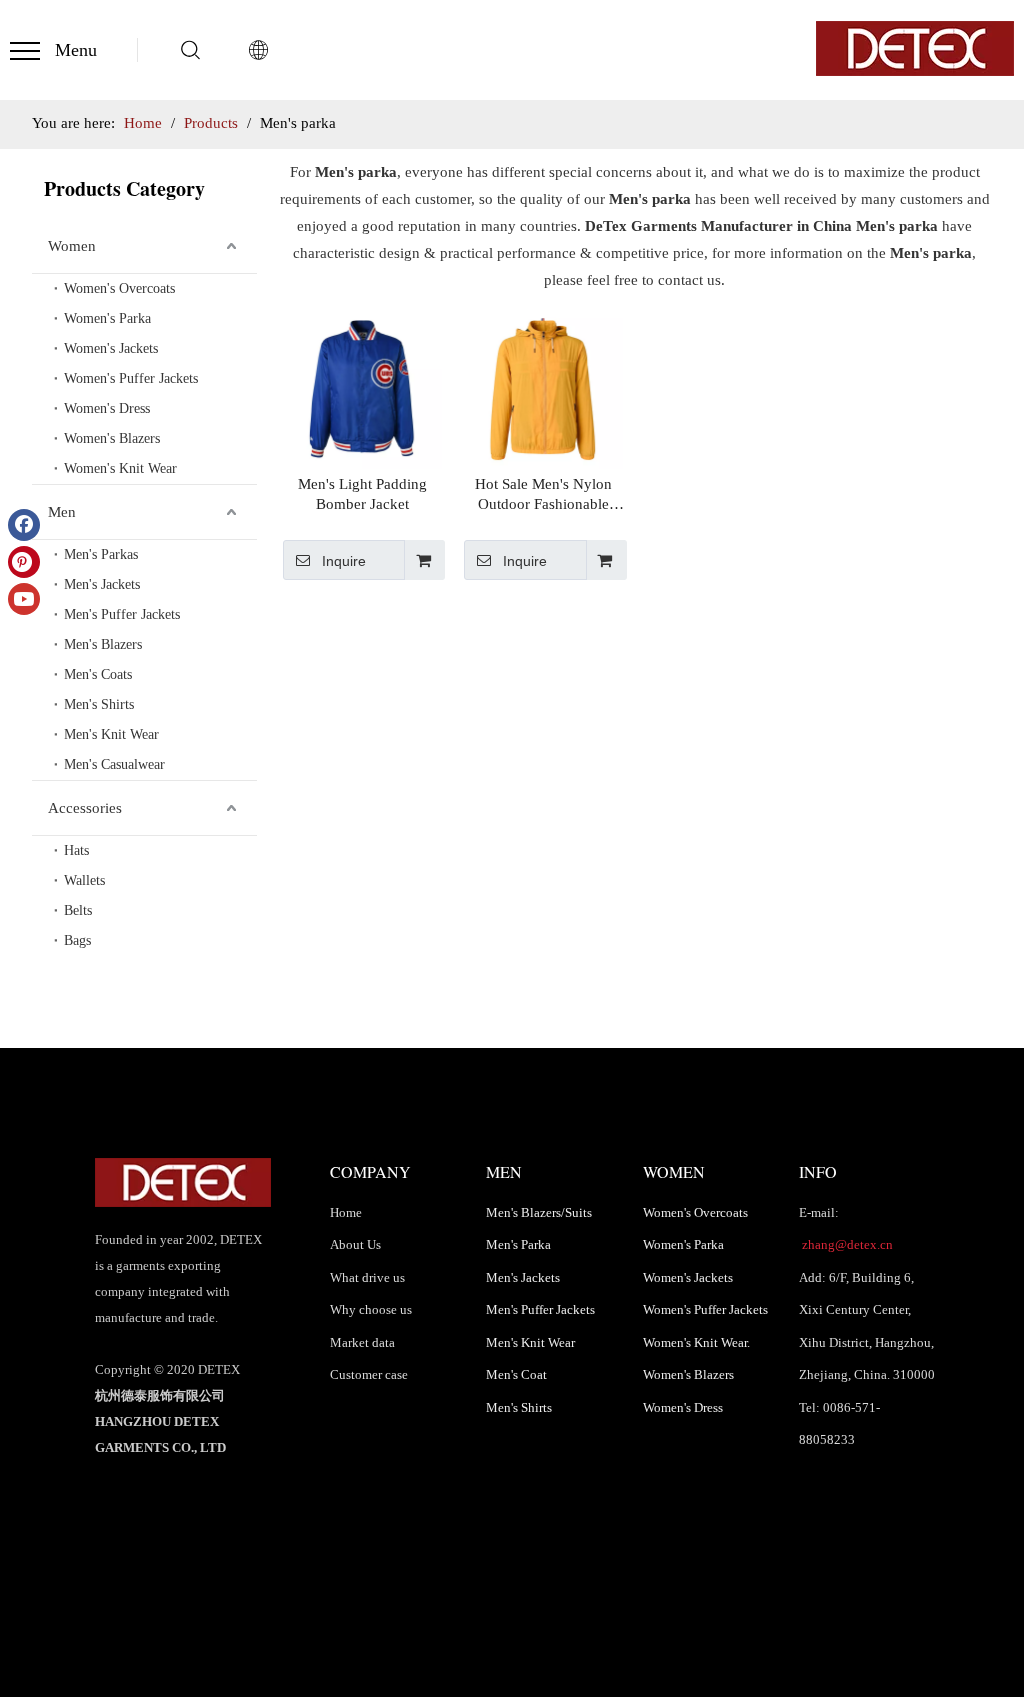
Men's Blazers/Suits (539, 1212)
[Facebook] (24, 525)
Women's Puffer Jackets (131, 378)
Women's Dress (107, 408)
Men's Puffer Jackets (122, 614)
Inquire (344, 561)
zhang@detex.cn (846, 1244)
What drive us (367, 1277)
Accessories (85, 808)
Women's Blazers (112, 438)
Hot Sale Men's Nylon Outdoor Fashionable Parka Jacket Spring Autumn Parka (543, 495)
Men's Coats (98, 674)
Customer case (369, 1374)
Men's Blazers (103, 644)
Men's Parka (518, 1244)
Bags (77, 940)
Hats (76, 850)
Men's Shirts (99, 704)
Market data (362, 1342)
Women (72, 246)
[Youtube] (24, 599)
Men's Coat (516, 1374)
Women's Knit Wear (120, 468)
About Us (355, 1244)
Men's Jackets (102, 584)
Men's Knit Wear (111, 734)
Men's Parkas (101, 554)
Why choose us (371, 1309)
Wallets (84, 880)
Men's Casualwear (114, 764)
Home (346, 1212)
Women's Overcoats (119, 288)
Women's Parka (107, 318)
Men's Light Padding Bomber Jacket (362, 494)
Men (62, 512)
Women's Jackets (111, 348)
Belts (78, 910)
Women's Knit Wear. (696, 1342)
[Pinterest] (24, 562)
